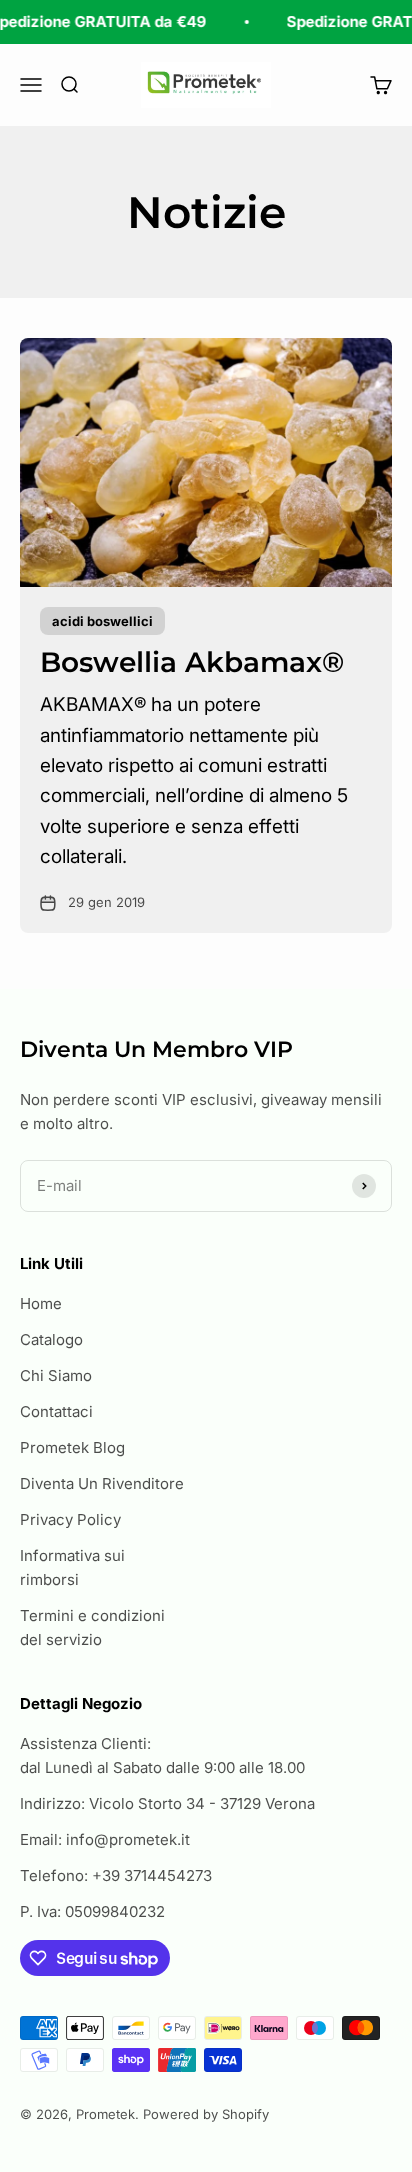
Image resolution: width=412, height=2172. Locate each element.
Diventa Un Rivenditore (102, 1483)
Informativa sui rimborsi (72, 1567)
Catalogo (51, 1339)
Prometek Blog (72, 1447)
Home (41, 1303)
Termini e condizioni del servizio (92, 1627)
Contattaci (56, 1411)
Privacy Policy (70, 1519)
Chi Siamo (56, 1375)
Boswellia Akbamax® (192, 662)
